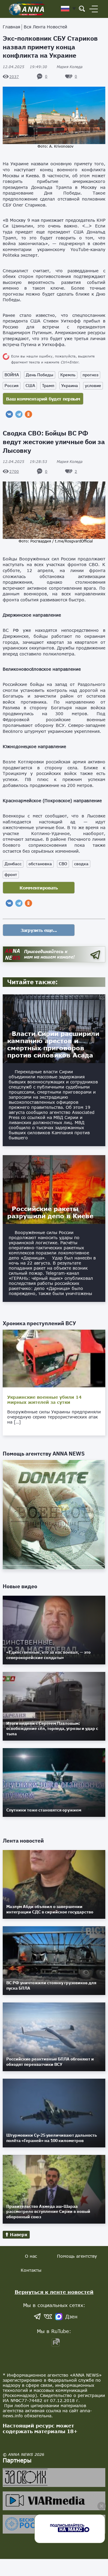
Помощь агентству (77, 2256)
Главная (11, 27)
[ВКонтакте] (9, 414)
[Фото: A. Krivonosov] (54, 115)
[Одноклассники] (28, 414)
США (30, 386)
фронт (11, 875)
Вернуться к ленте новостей (54, 2292)
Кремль (68, 375)
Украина (70, 386)
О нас (31, 2256)
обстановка (40, 864)
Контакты (31, 2270)
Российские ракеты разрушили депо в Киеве (50, 1212)
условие (93, 386)
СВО (63, 864)
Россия (12, 386)
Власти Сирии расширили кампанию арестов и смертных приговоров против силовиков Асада (53, 1044)
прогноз (90, 375)
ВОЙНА (12, 375)
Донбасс (13, 864)
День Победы (40, 375)
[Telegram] (19, 414)
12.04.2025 (25, 67)
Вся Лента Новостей (45, 27)
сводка (81, 864)
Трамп (48, 386)
